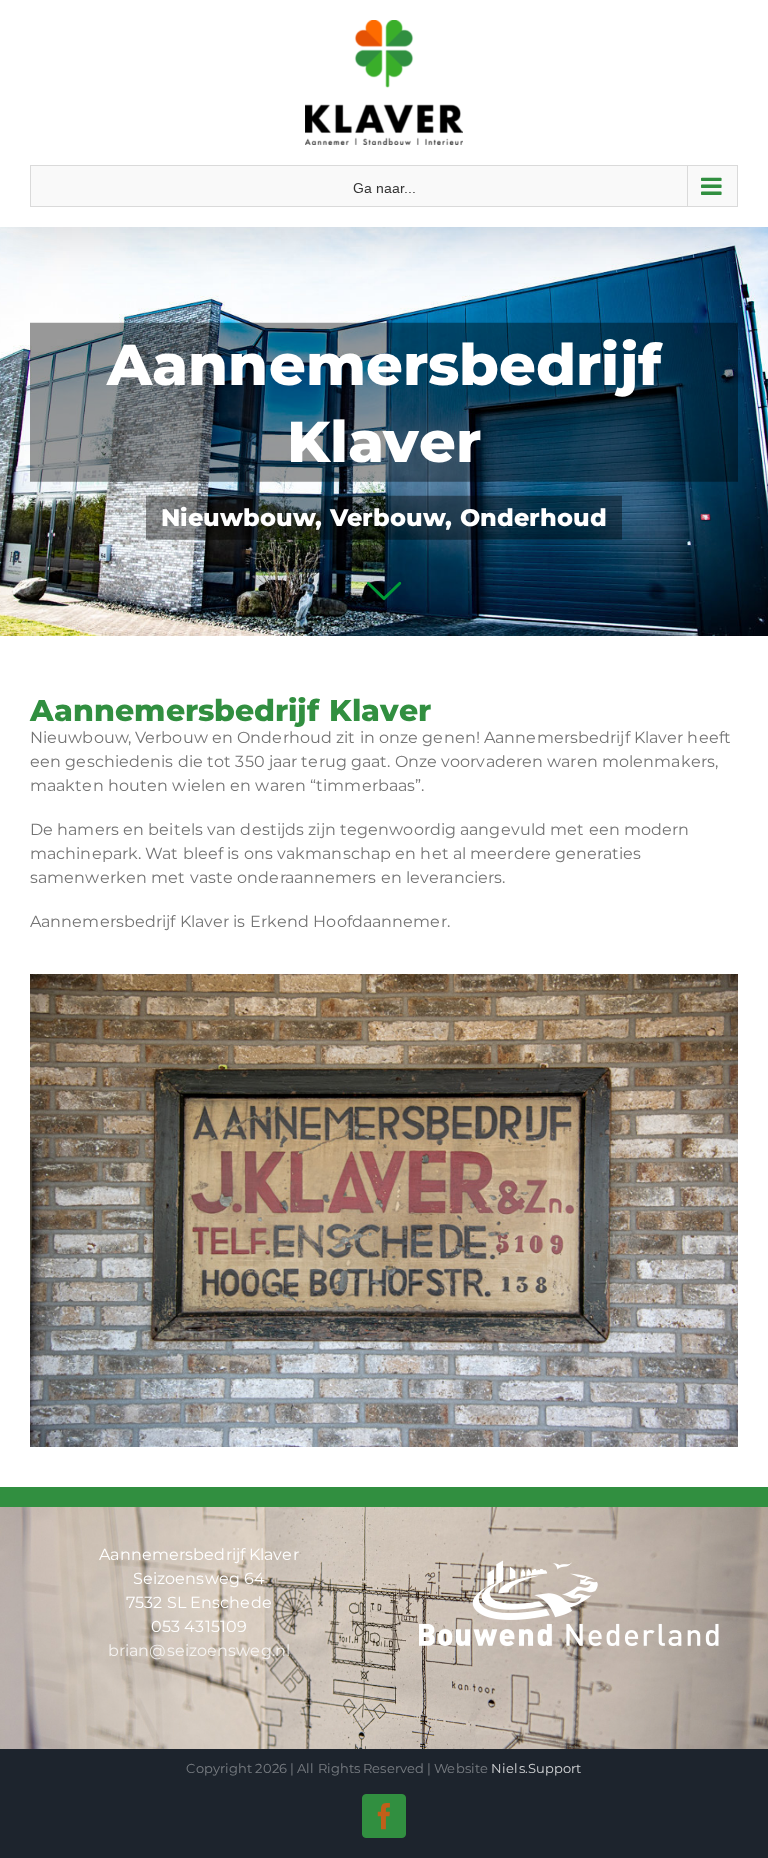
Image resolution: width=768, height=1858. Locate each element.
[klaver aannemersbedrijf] (384, 981)
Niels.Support (536, 1768)
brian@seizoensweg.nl (199, 1650)
